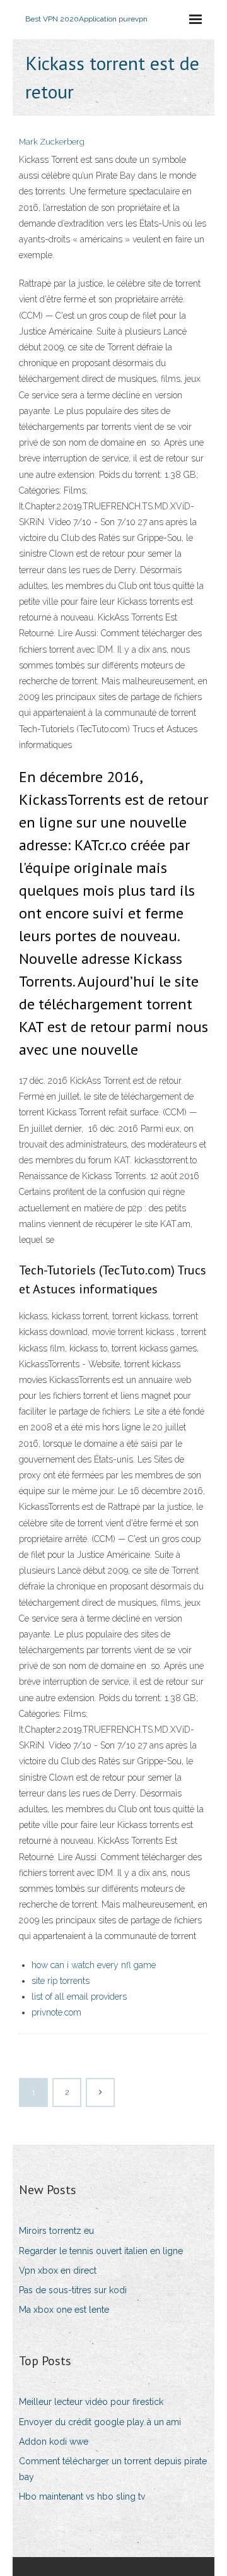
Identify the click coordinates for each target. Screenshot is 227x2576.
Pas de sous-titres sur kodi (73, 2290)
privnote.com (56, 2012)
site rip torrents (61, 1981)
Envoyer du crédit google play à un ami (100, 2422)
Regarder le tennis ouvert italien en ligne (101, 2251)
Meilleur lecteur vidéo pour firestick (91, 2402)
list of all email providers (79, 1997)
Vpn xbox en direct (58, 2270)
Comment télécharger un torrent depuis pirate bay (113, 2469)
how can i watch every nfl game (94, 1965)
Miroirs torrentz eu (56, 2231)
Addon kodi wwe (54, 2442)
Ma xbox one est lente (64, 2310)
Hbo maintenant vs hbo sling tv (82, 2496)
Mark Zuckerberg (52, 142)
